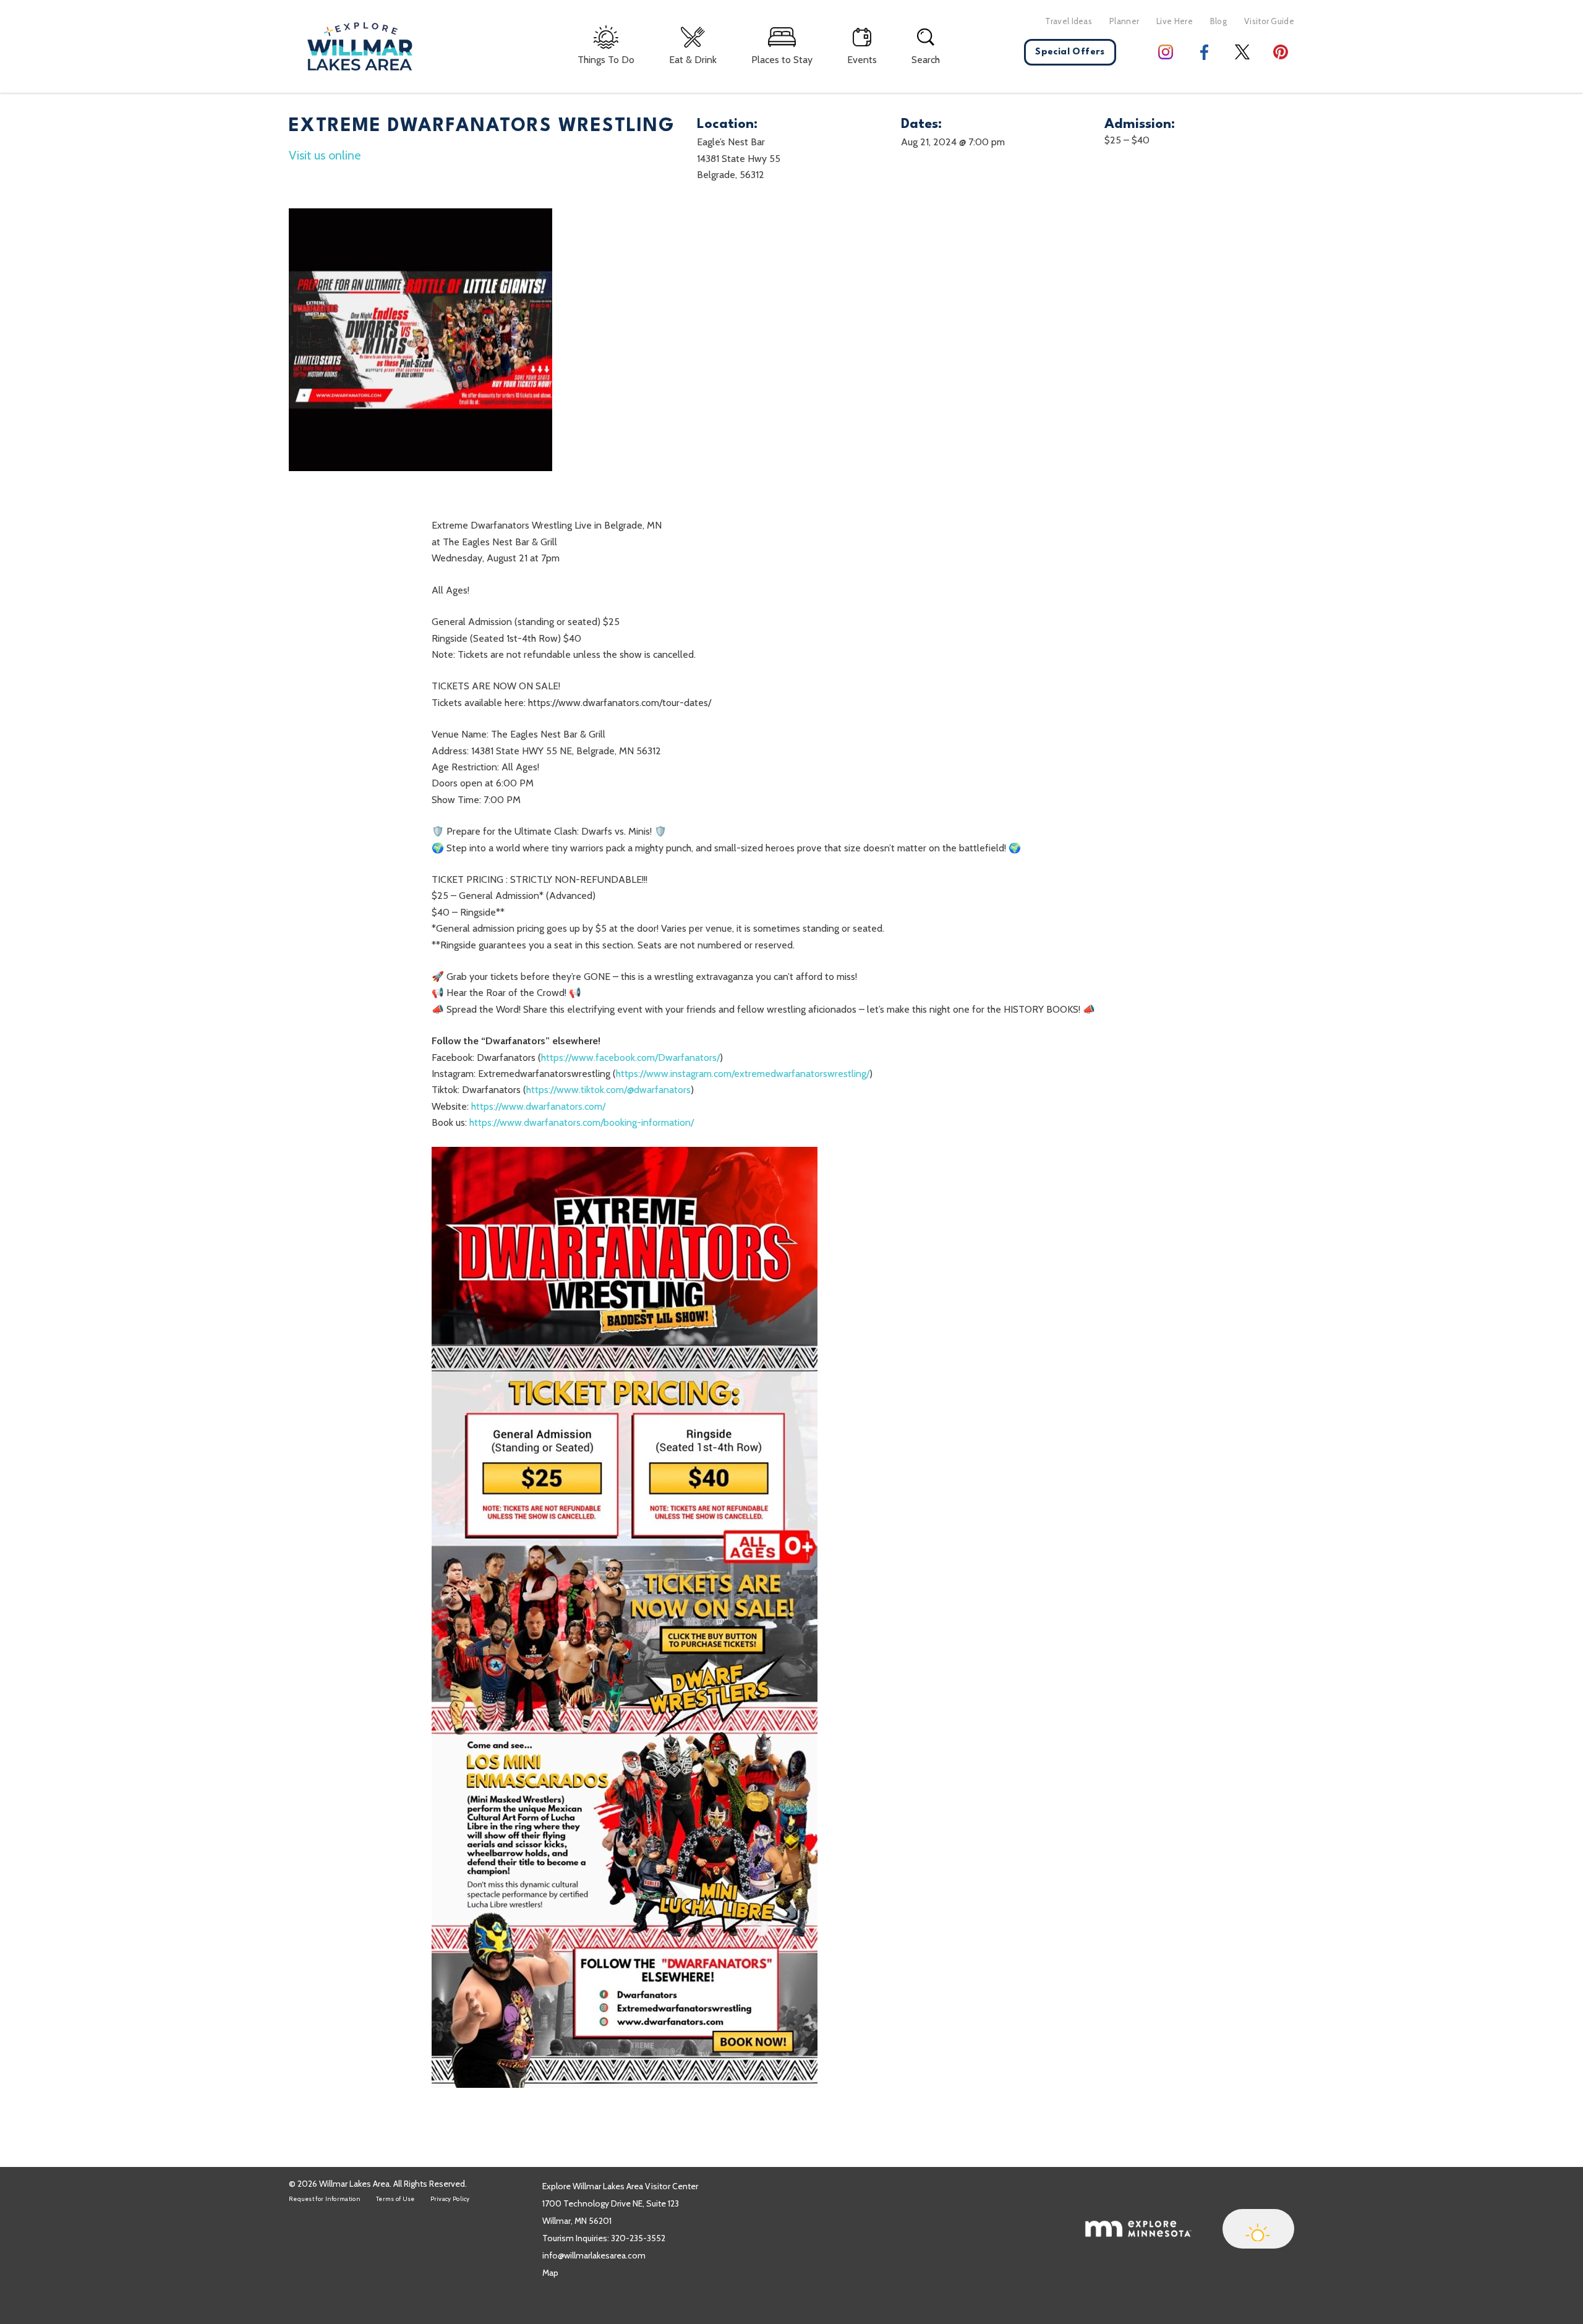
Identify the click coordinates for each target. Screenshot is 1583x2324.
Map (550, 2273)
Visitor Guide (1269, 21)
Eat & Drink (693, 60)
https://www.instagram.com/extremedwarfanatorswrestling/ (743, 1074)
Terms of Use (395, 2199)
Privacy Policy (450, 2199)
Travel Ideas (1069, 21)
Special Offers (1070, 52)
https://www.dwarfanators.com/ (538, 1106)
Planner (1124, 21)
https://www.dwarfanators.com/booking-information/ (582, 1122)
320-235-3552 (638, 2238)
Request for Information (325, 2199)
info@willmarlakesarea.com (594, 2255)
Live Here (1175, 21)
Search (926, 60)
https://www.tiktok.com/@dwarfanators (608, 1090)
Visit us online (325, 155)
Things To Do (606, 60)
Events (862, 60)
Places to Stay (782, 60)
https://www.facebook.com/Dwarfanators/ (630, 1058)
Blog (1218, 21)
